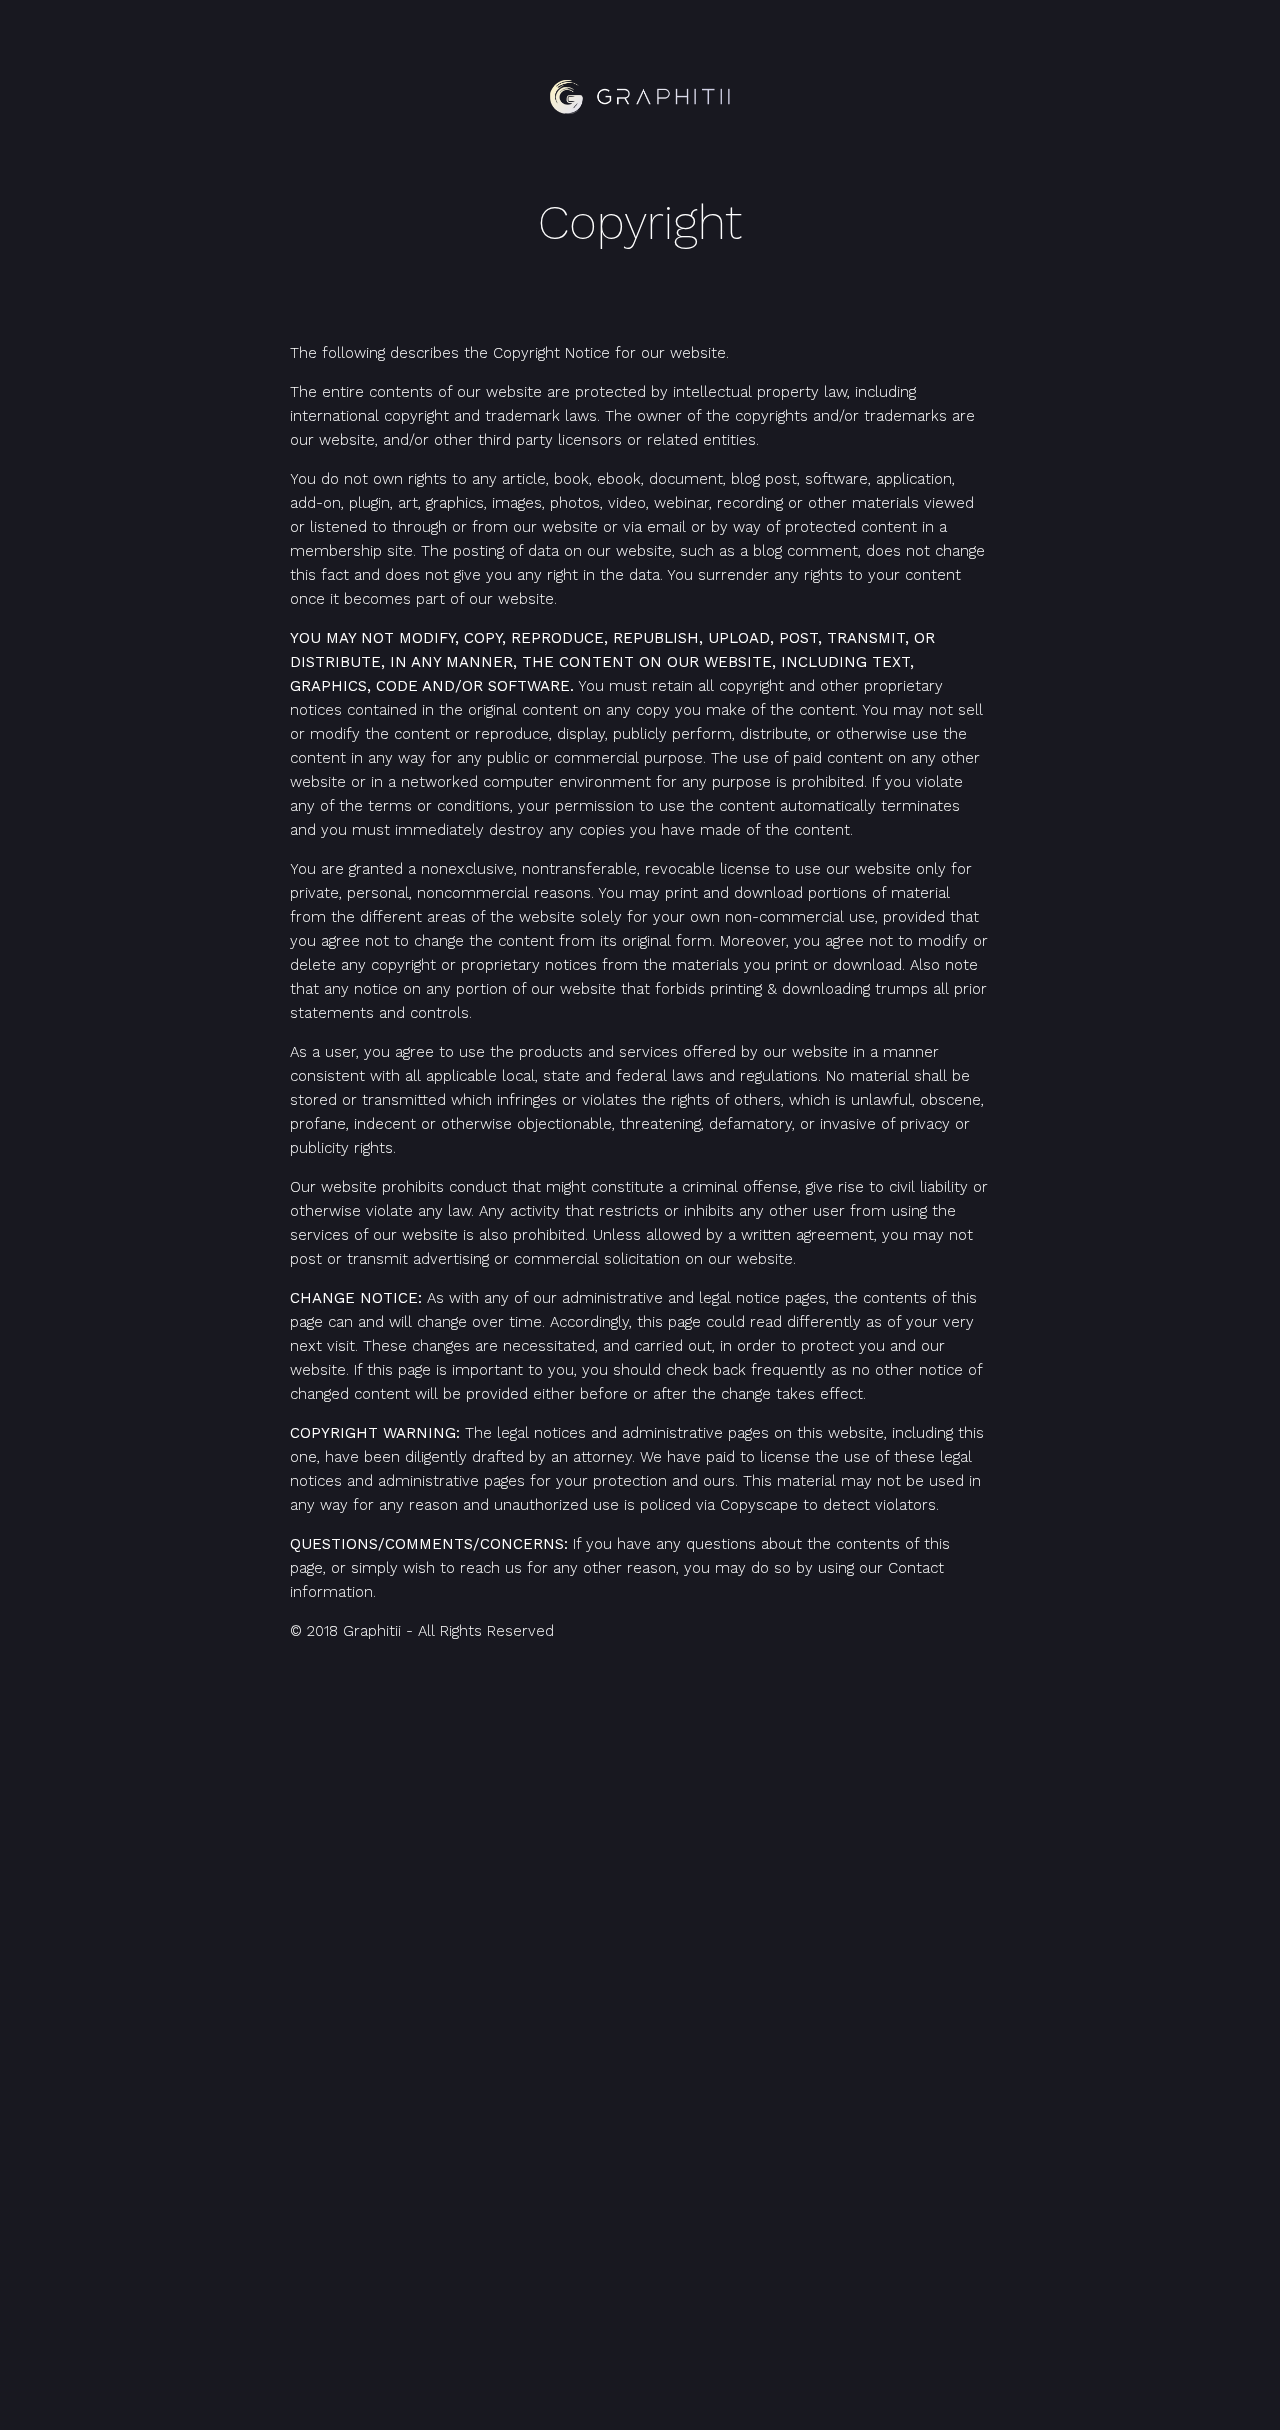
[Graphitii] (640, 97)
